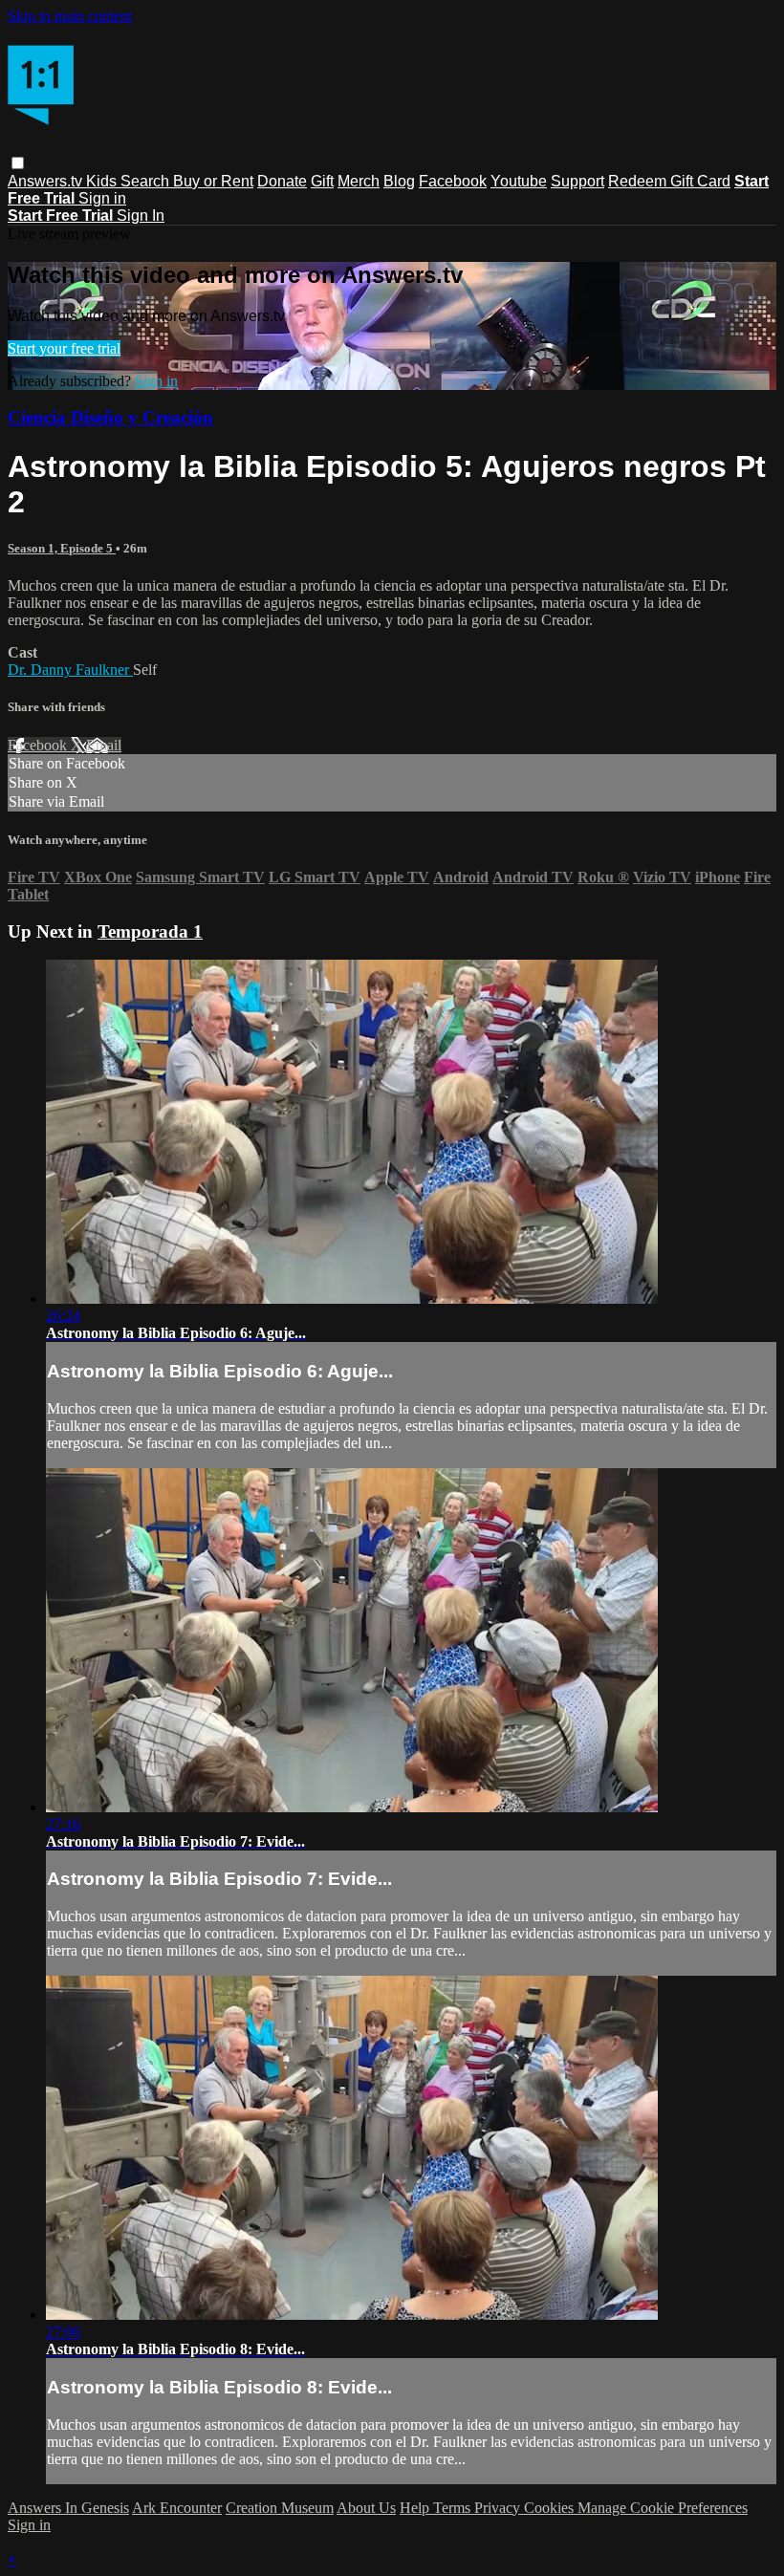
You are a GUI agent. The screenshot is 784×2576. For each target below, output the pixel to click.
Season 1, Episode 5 (62, 548)
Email (104, 745)
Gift (322, 181)
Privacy (499, 2508)
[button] (18, 163)
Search (147, 181)
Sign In (141, 216)
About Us (366, 2508)
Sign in (102, 198)
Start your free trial (64, 348)
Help (416, 2508)
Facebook (453, 181)
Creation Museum (280, 2508)
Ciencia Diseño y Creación (110, 417)
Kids (103, 181)
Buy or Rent (213, 181)
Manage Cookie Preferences (663, 2508)
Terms (454, 2508)
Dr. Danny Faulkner (70, 670)
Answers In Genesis (68, 2508)
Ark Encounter (177, 2508)
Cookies (551, 2508)
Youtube (519, 181)
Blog (399, 181)
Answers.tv (47, 181)
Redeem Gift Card (669, 181)
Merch (359, 181)
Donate (282, 181)
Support (577, 181)
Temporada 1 (150, 931)
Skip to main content (70, 16)
